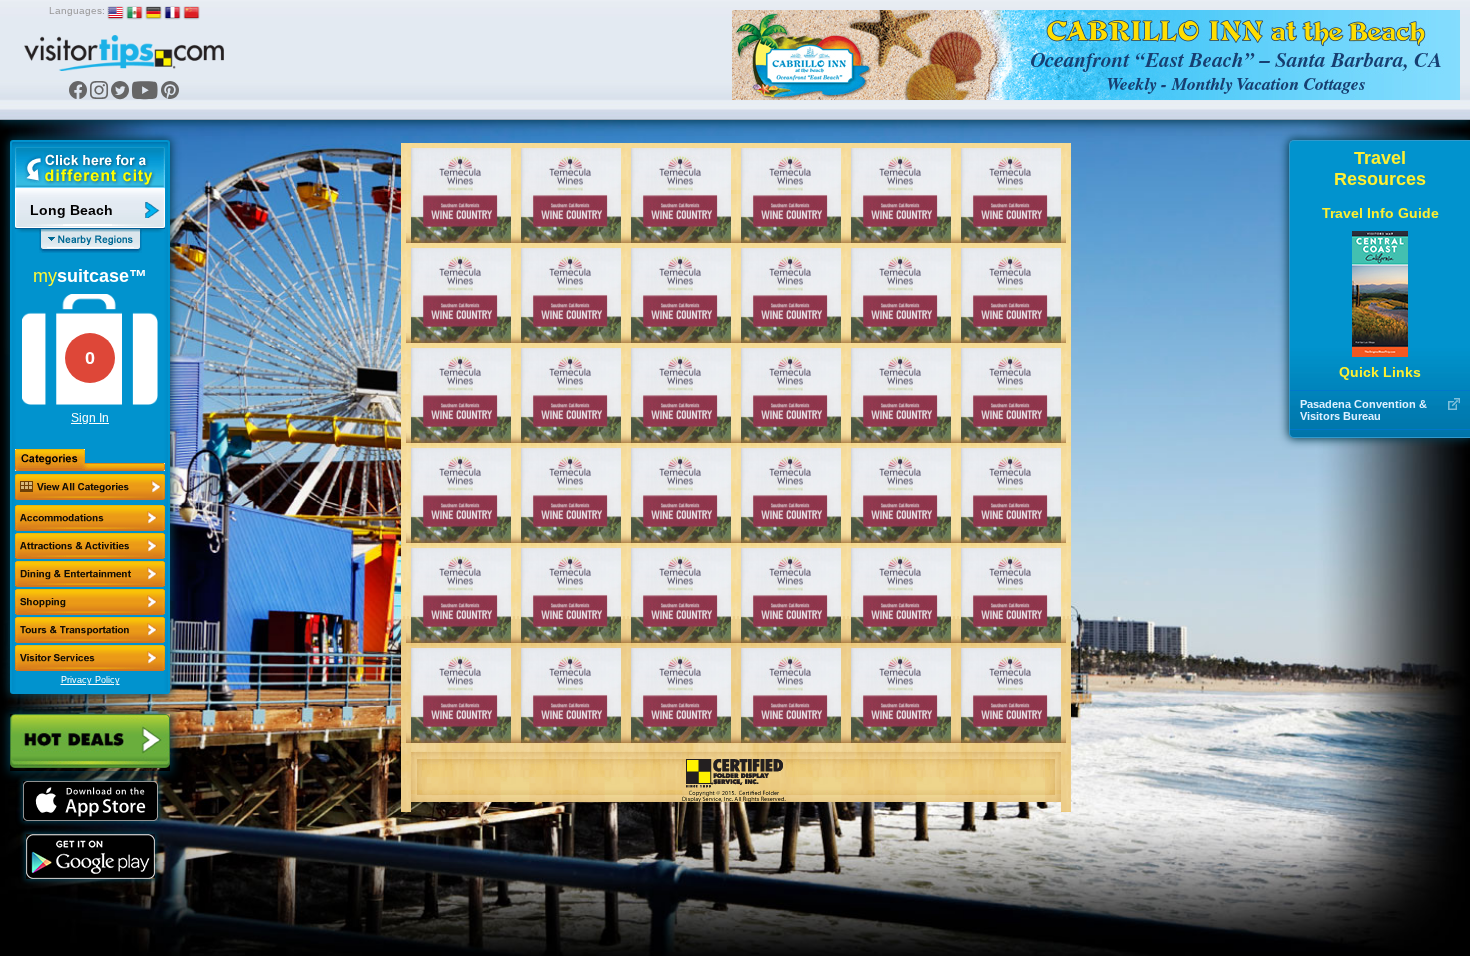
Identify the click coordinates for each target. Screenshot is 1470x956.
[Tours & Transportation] (90, 630)
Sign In (90, 418)
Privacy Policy (90, 680)
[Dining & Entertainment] (90, 574)
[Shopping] (90, 602)
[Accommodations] (90, 518)
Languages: (77, 10)
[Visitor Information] (90, 658)
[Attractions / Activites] (90, 546)
